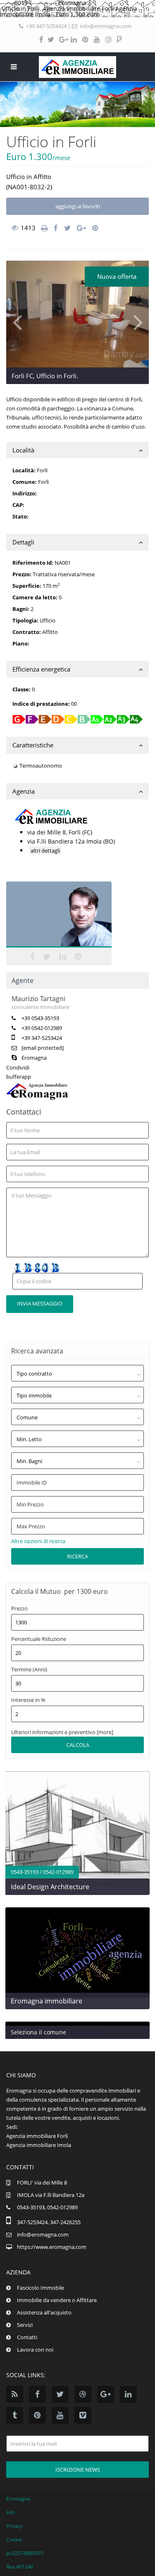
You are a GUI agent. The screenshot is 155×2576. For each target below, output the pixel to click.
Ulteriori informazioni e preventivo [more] (62, 1732)
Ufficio (15, 177)
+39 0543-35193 (40, 1018)
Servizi (25, 2325)
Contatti (27, 2337)
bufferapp (19, 1077)
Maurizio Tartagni (38, 999)
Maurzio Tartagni (59, 916)
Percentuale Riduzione (39, 1639)
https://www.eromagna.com (52, 2247)
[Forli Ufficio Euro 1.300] (77, 314)
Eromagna (34, 1058)
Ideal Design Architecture (50, 1887)
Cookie (14, 2539)
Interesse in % (28, 1700)
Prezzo (19, 1609)
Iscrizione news (78, 2470)
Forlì (43, 482)
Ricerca (77, 1556)
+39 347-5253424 (46, 26)
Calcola (78, 1745)
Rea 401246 (20, 2567)
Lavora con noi (35, 2350)
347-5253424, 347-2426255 (49, 2222)
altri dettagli (45, 851)
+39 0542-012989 (42, 1028)
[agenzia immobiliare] (77, 67)
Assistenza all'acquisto (44, 2312)
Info (11, 2512)
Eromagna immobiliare (46, 2001)
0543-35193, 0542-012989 (47, 2207)
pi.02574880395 (25, 2553)
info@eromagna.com (106, 26)
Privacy (14, 2526)
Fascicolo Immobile (41, 2288)
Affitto (42, 177)
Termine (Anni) (29, 1670)
